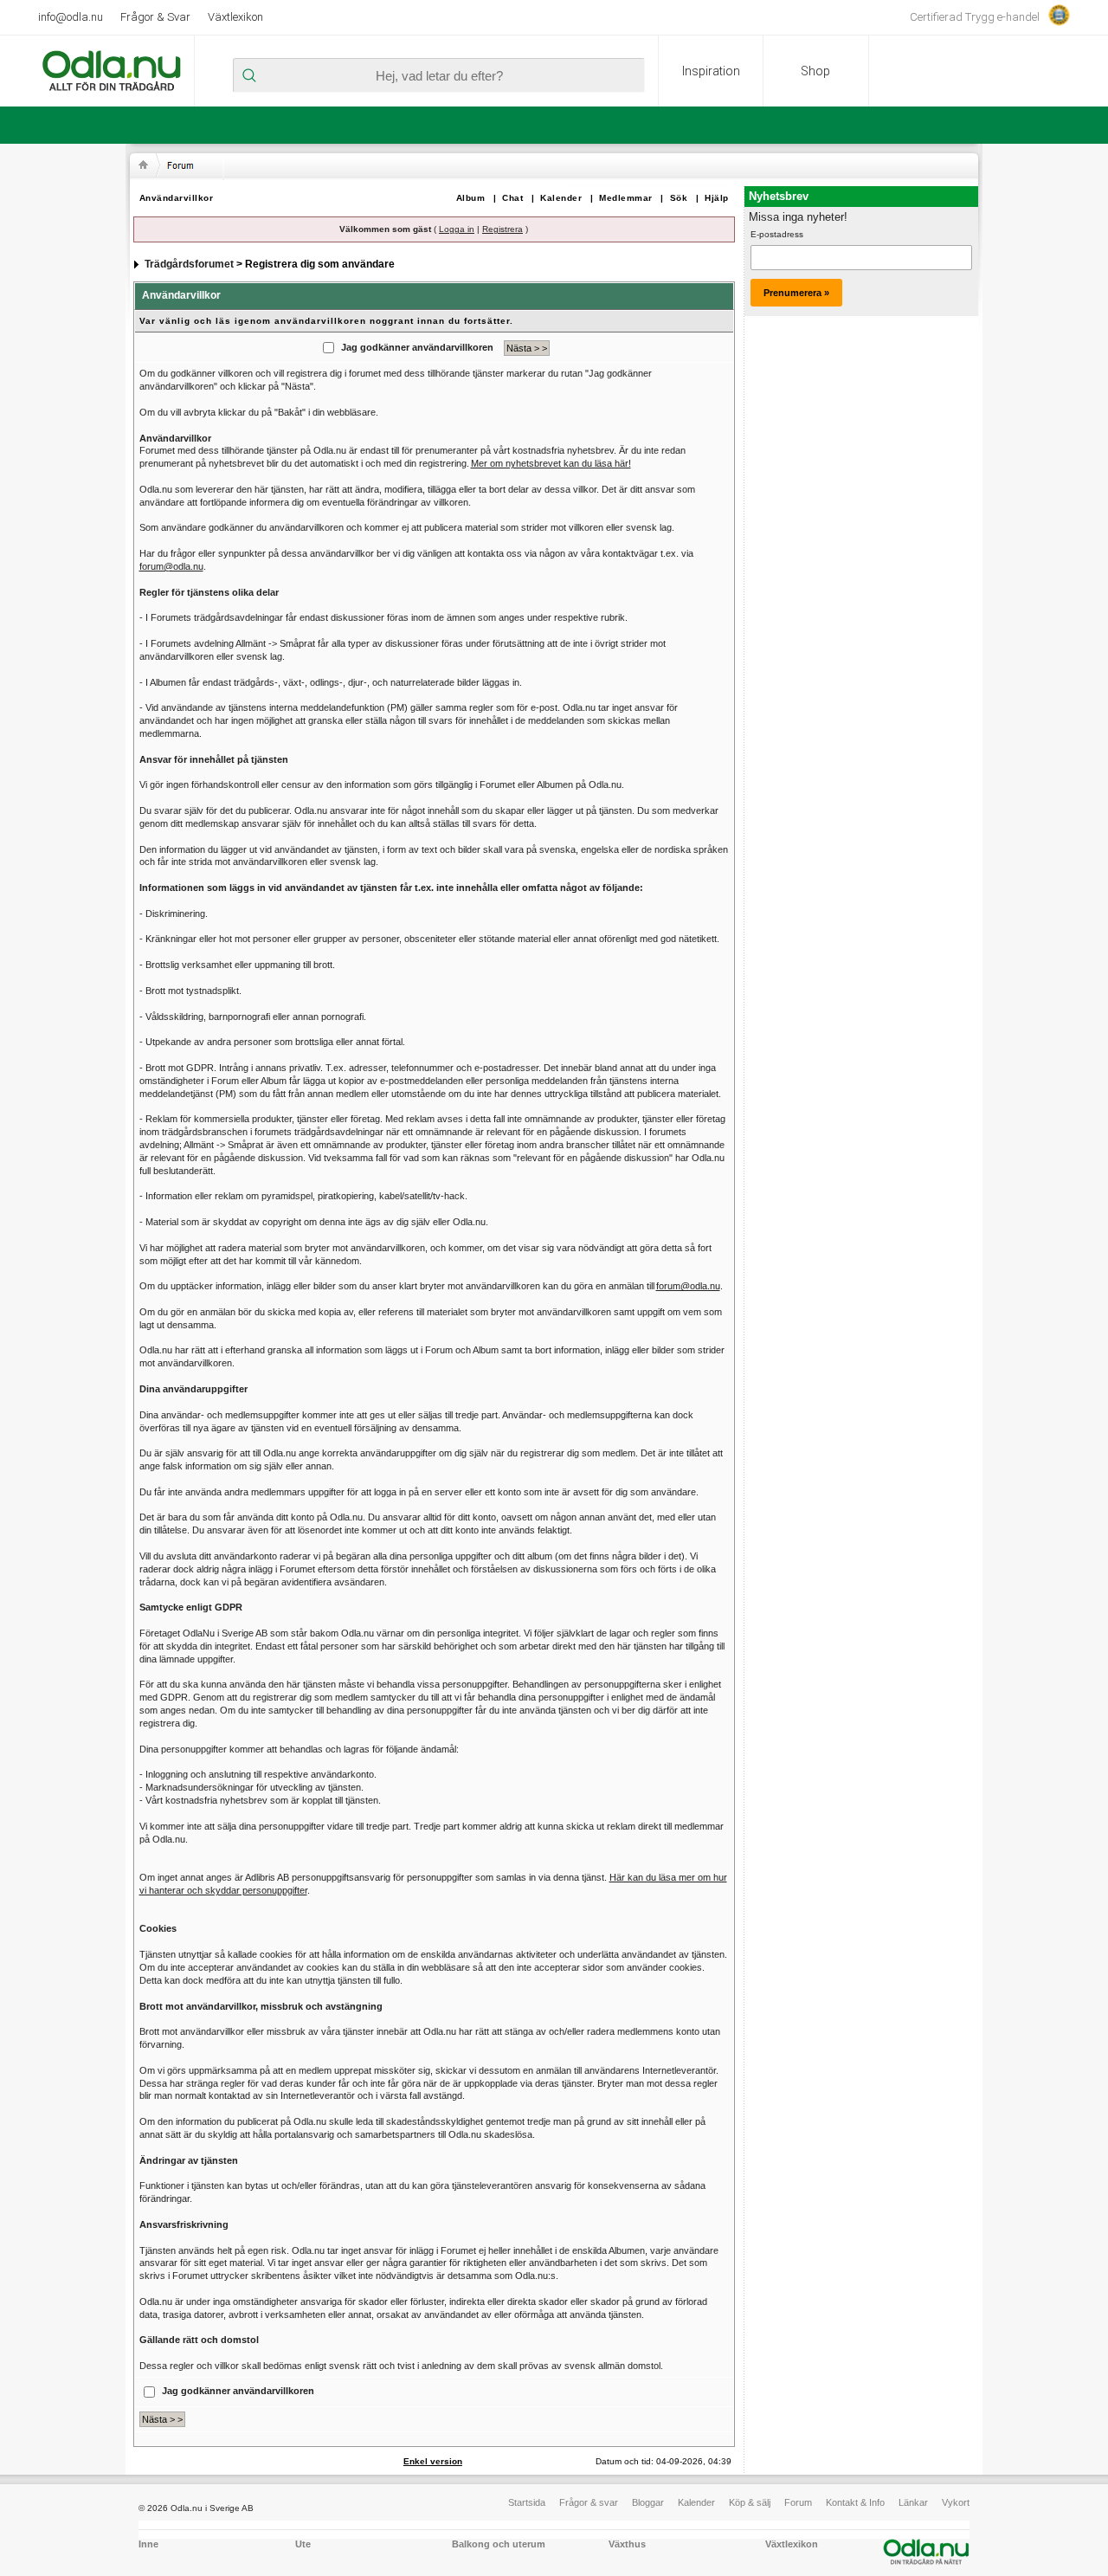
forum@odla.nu (171, 566)
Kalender (561, 198)
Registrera (502, 229)
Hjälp (717, 198)
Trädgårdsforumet (189, 264)
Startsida (527, 2502)
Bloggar (648, 2502)
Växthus (627, 2544)
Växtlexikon (235, 17)
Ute (303, 2544)
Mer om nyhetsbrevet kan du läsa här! (551, 463)
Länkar (913, 2502)
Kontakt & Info (855, 2502)
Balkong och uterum (499, 2544)
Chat (512, 198)
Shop (815, 71)
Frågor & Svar (155, 17)
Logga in (457, 229)
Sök (679, 198)
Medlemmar (626, 198)
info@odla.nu (71, 17)
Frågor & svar (589, 2502)
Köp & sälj (750, 2502)
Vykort (956, 2502)
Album (471, 198)
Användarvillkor (177, 198)
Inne (148, 2544)
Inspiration (711, 71)
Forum (798, 2502)
